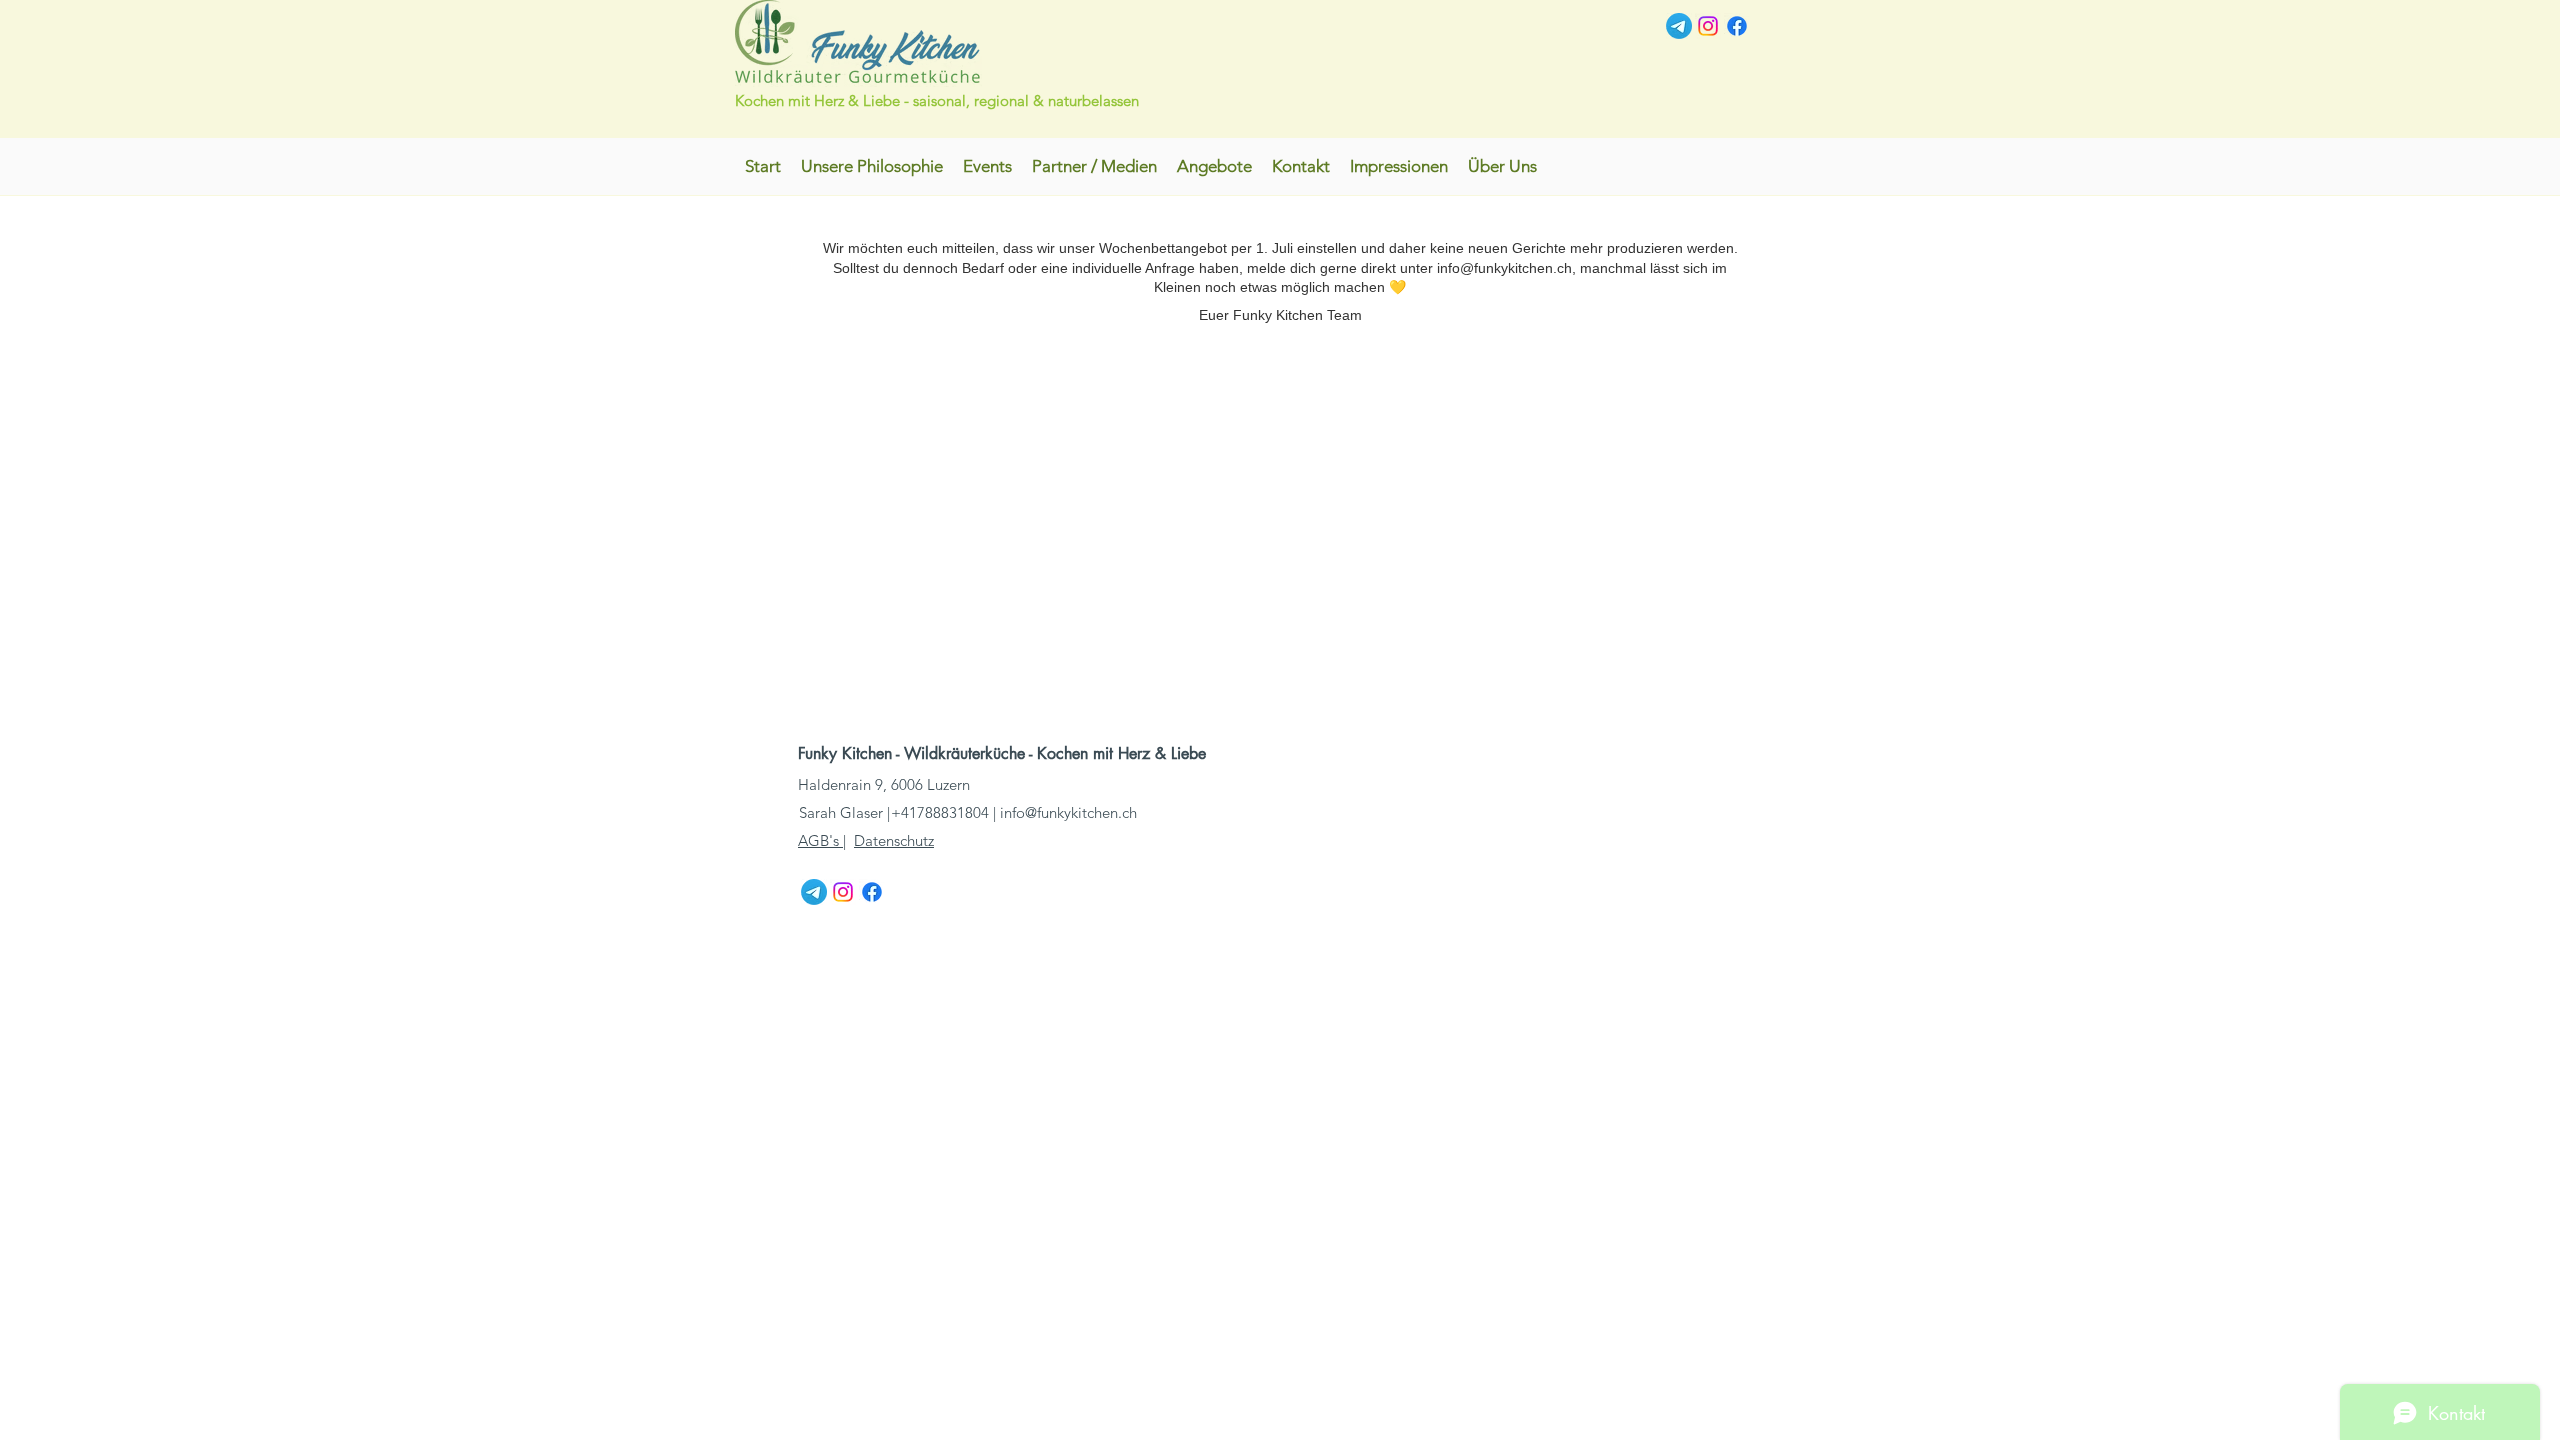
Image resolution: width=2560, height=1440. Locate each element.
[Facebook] (1737, 26)
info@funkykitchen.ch (1068, 812)
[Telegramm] (1679, 26)
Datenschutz (894, 840)
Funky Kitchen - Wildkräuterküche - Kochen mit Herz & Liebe (1004, 753)
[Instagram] (1708, 26)
